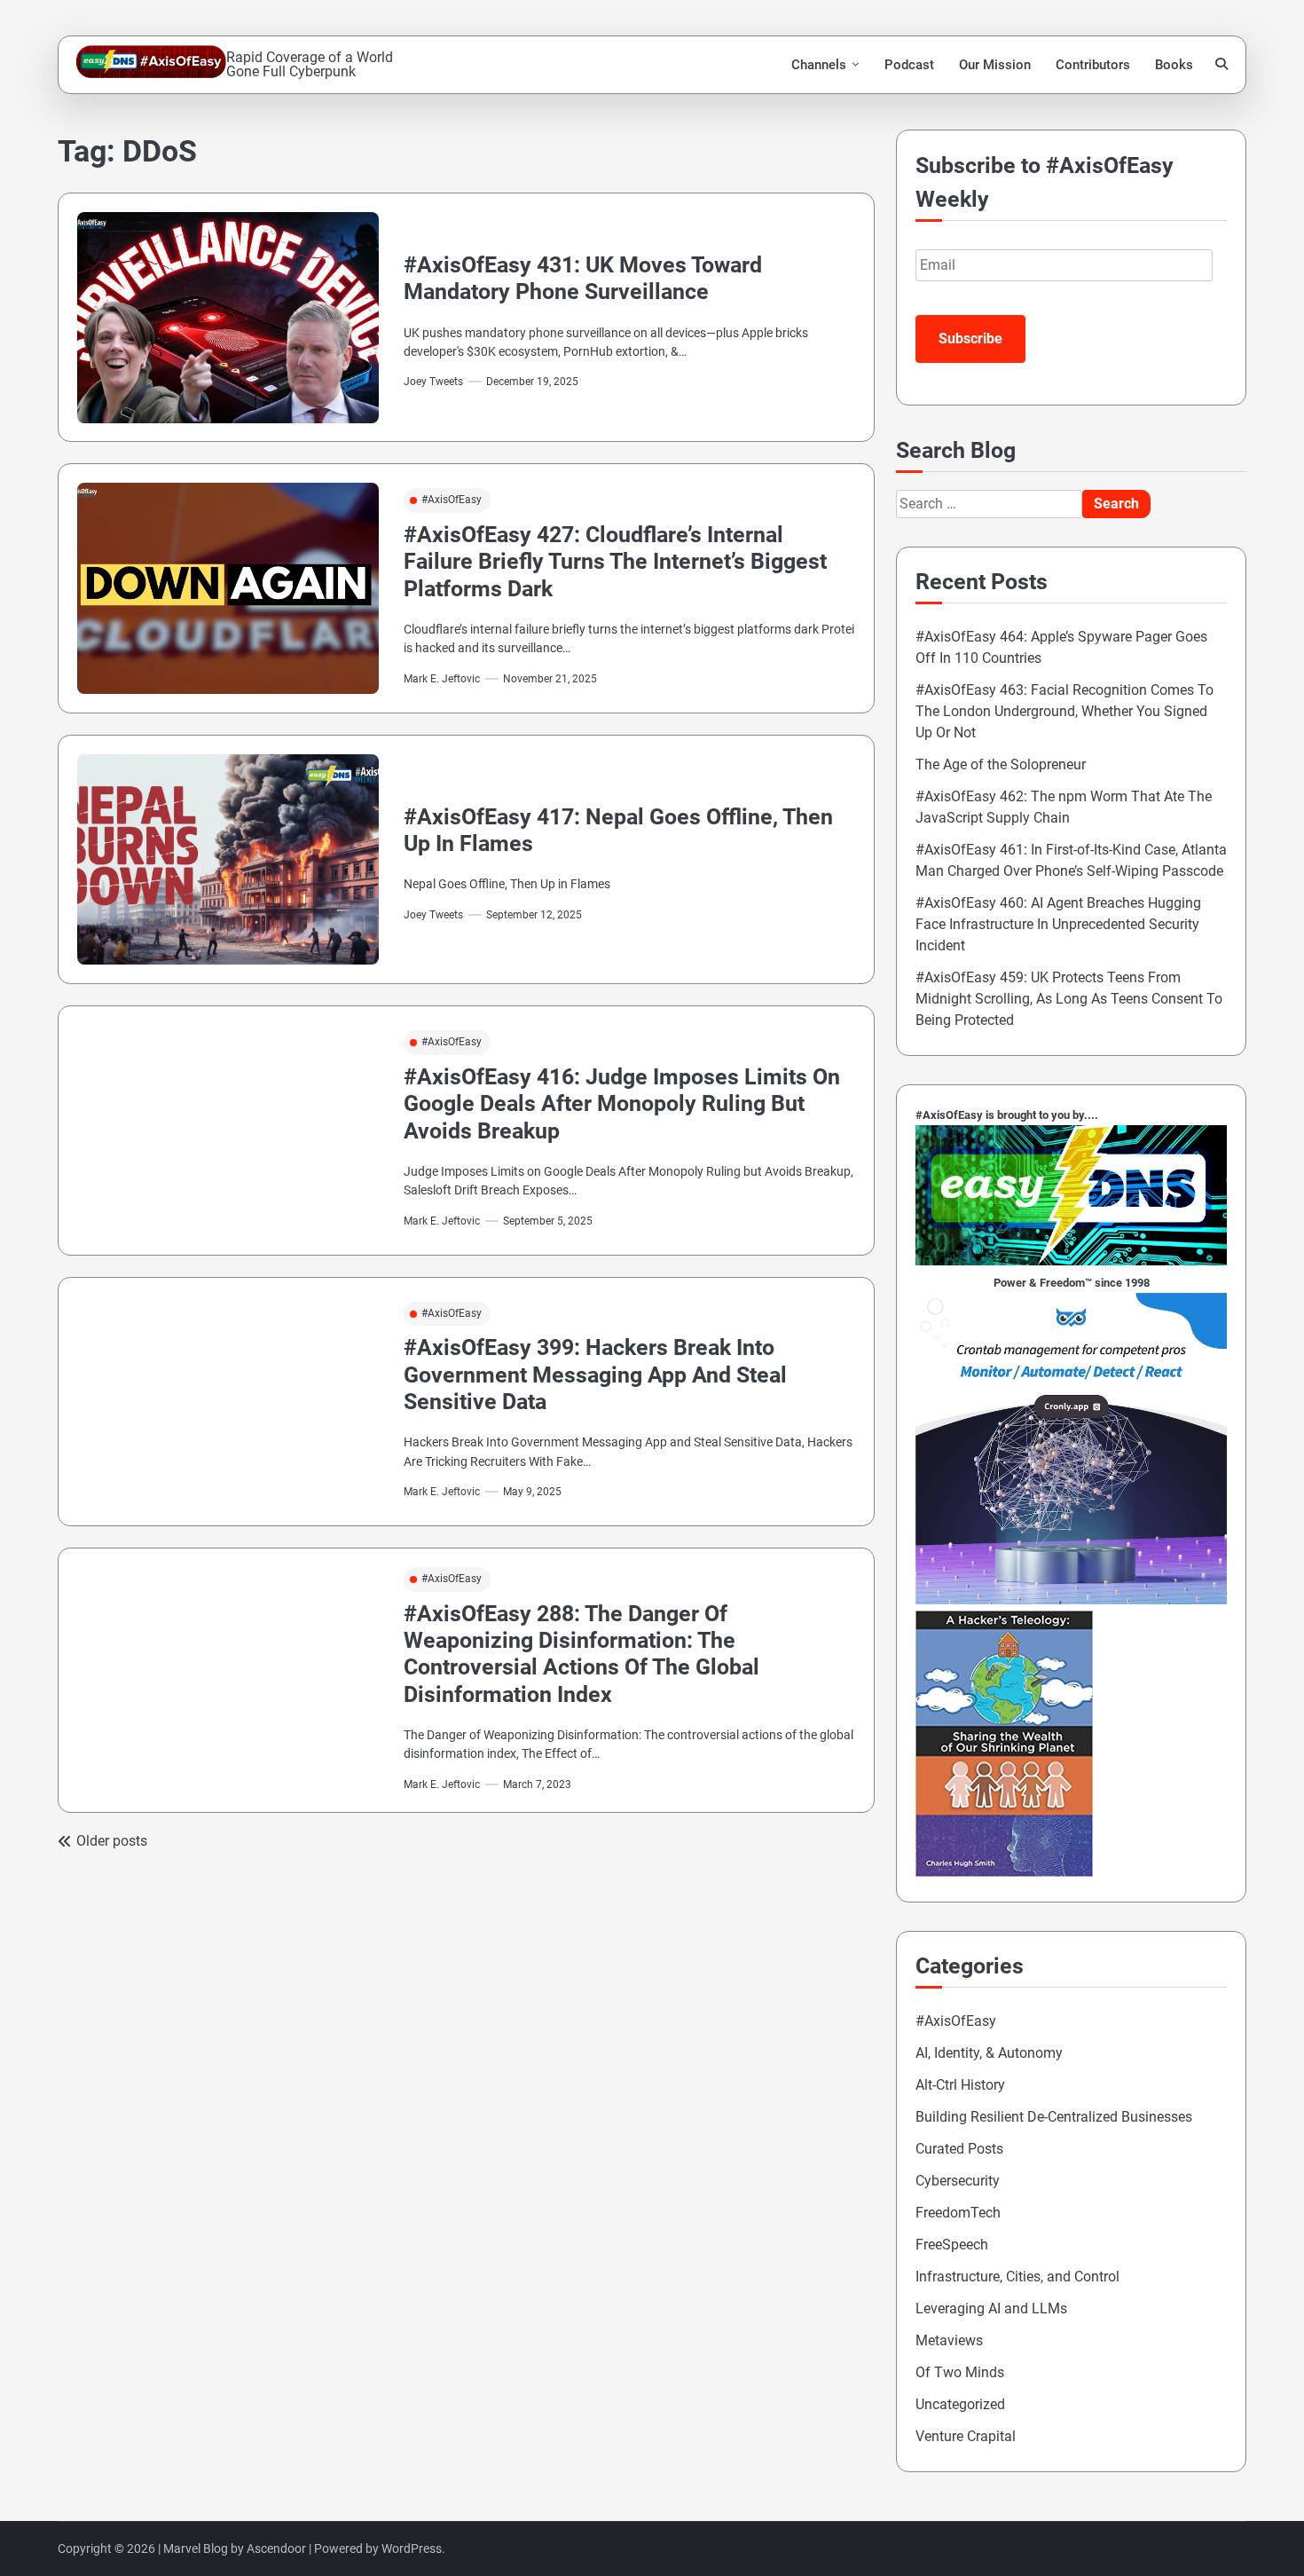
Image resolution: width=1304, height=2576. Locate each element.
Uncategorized (960, 2404)
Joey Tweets (433, 382)
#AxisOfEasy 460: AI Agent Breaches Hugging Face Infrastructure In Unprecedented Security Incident (1058, 924)
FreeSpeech (952, 2245)
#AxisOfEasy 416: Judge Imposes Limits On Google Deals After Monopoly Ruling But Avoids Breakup (622, 1104)
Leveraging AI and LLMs (991, 2308)
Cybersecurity (958, 2181)
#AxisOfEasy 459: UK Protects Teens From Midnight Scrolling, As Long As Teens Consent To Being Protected (1069, 999)
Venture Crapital (966, 2436)
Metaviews (949, 2340)
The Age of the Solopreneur (1001, 764)
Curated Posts (959, 2149)
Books (1174, 65)
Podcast (909, 65)
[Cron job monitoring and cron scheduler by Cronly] (1071, 1599)
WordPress (412, 2548)
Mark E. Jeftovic (442, 679)
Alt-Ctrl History (960, 2085)
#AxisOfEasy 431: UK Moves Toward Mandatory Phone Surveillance (583, 278)
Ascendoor (276, 2548)
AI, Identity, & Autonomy (989, 2053)
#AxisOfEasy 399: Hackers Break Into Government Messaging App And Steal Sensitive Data (595, 1375)
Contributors (1093, 65)
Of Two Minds (960, 2372)
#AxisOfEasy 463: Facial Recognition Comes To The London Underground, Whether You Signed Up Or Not (1064, 711)
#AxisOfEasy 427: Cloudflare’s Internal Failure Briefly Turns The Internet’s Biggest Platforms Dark (615, 562)
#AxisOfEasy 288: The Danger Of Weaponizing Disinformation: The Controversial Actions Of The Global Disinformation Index (581, 1654)
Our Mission (995, 65)
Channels (819, 65)
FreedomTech (958, 2213)
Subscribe (970, 339)
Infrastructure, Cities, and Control (1017, 2277)
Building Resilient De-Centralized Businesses (1054, 2117)
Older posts (112, 1841)
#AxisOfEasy (452, 500)
